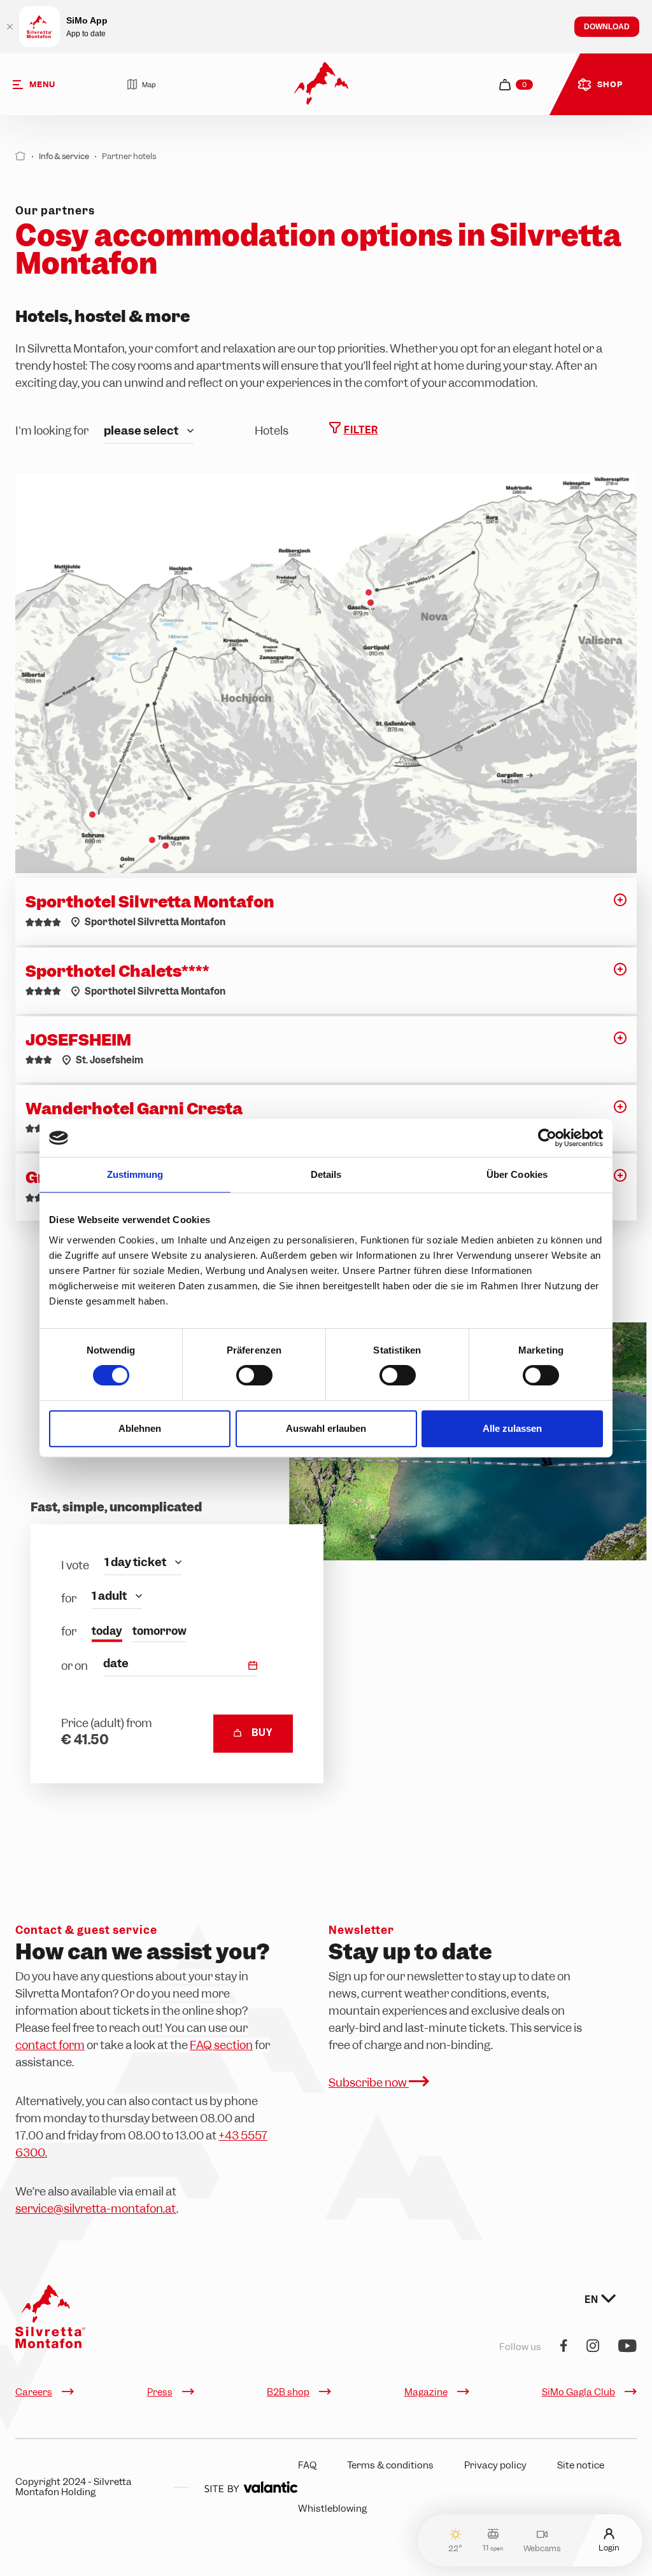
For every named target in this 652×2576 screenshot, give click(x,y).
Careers (34, 2392)
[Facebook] (564, 2347)
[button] (620, 904)
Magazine (426, 2392)
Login (609, 2547)
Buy (262, 1733)
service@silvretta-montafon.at (96, 2208)
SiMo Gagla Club (578, 2392)
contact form (50, 2045)
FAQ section (221, 2045)
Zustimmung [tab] (135, 1174)
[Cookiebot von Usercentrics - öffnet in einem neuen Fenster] (547, 1138)
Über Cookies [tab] (517, 1174)
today (107, 1631)
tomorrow (159, 1631)
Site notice (581, 2465)
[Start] (21, 156)
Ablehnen (140, 1428)
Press (160, 2392)
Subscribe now (369, 2082)
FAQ (307, 2465)
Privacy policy (495, 2465)
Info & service (64, 156)
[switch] (254, 1375)
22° (455, 2548)
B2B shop (288, 2392)
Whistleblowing (332, 2509)
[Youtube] (627, 2347)
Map (149, 85)
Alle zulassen (512, 1428)
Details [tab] (326, 1174)
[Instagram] (593, 2347)
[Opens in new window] (251, 2487)
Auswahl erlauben (326, 1428)
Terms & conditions (390, 2465)
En (593, 2300)
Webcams (542, 2548)
